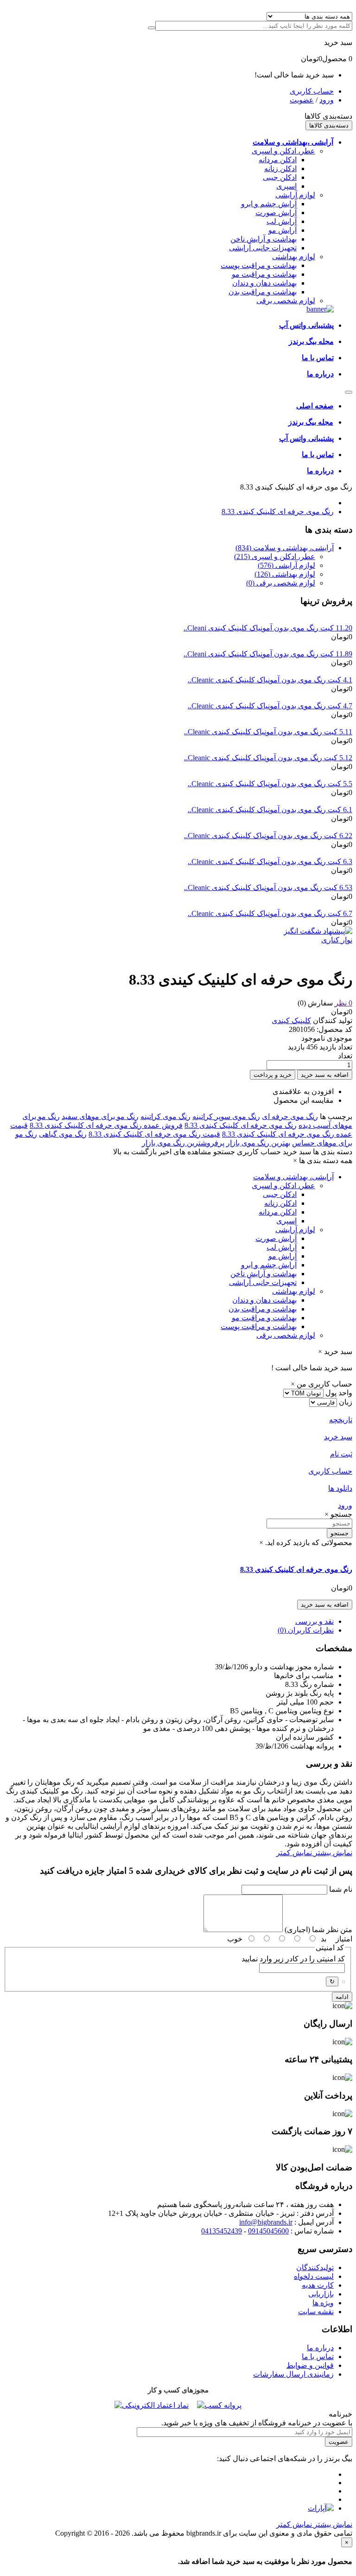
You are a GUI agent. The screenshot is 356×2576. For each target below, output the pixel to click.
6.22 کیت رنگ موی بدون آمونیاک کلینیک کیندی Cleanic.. (268, 836)
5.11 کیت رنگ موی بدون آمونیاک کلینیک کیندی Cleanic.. (268, 732)
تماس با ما (318, 2357)
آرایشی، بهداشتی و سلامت (293, 1177)
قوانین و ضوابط (310, 2365)
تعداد (345, 1056)
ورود (327, 100)
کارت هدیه (318, 2285)
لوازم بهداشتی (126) (285, 574)
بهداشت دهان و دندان (264, 283)
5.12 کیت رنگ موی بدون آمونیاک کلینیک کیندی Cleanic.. (268, 758)
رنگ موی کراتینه (165, 1116)
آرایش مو (283, 230)
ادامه (342, 1997)
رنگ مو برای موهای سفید (100, 1116)
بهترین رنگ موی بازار (258, 1143)
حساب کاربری (312, 91)
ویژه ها (323, 2303)
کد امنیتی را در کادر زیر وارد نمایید (293, 1959)
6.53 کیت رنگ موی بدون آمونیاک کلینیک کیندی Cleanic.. (268, 887)
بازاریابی (321, 2294)
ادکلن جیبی (280, 177)
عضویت (302, 100)
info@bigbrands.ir (266, 2222)
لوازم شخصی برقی (286, 301)
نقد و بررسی (315, 1621)
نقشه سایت (316, 2312)
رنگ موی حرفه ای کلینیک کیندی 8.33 (278, 512)
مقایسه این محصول (304, 1100)
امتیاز (344, 1939)
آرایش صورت (276, 213)
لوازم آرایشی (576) (286, 565)
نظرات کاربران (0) (306, 1630)
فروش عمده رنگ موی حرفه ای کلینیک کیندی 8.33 (106, 1125)
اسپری (286, 186)
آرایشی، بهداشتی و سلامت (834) (285, 548)
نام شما (341, 1889)
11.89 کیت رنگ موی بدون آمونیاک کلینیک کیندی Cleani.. (268, 654)
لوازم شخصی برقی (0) (281, 583)
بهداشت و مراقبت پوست (259, 265)
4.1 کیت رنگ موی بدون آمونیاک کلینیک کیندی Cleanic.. (270, 680)
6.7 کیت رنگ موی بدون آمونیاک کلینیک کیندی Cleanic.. (270, 913)
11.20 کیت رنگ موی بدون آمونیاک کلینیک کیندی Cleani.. (268, 628)
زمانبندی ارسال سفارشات (293, 2374)
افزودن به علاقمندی (303, 1091)
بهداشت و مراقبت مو (264, 274)
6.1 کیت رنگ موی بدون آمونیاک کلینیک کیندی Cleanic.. (270, 810)
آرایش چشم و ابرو (269, 204)
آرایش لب (282, 221)
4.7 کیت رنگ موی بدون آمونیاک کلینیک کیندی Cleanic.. (270, 706)
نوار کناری (337, 940)
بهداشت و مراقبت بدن (263, 292)
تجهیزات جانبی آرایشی (263, 248)
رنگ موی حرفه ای (290, 1116)
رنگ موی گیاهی (63, 1134)
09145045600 (268, 2231)
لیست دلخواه (314, 2276)
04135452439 (222, 2231)
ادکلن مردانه (278, 160)
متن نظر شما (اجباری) (318, 1930)
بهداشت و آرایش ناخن (264, 239)
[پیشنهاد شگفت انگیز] (318, 931)
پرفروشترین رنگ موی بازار (183, 1143)
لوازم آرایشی (295, 195)
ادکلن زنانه (280, 169)
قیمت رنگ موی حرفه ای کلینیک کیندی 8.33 (154, 1134)
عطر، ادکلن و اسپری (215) (275, 557)
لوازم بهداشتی (294, 257)
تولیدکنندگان (315, 2268)
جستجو (340, 1533)
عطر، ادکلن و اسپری (283, 151)
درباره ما (320, 2348)
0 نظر (343, 1003)
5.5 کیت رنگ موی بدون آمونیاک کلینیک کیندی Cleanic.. (270, 784)
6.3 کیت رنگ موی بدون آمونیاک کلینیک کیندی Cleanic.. (270, 862)
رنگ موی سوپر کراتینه (226, 1116)
